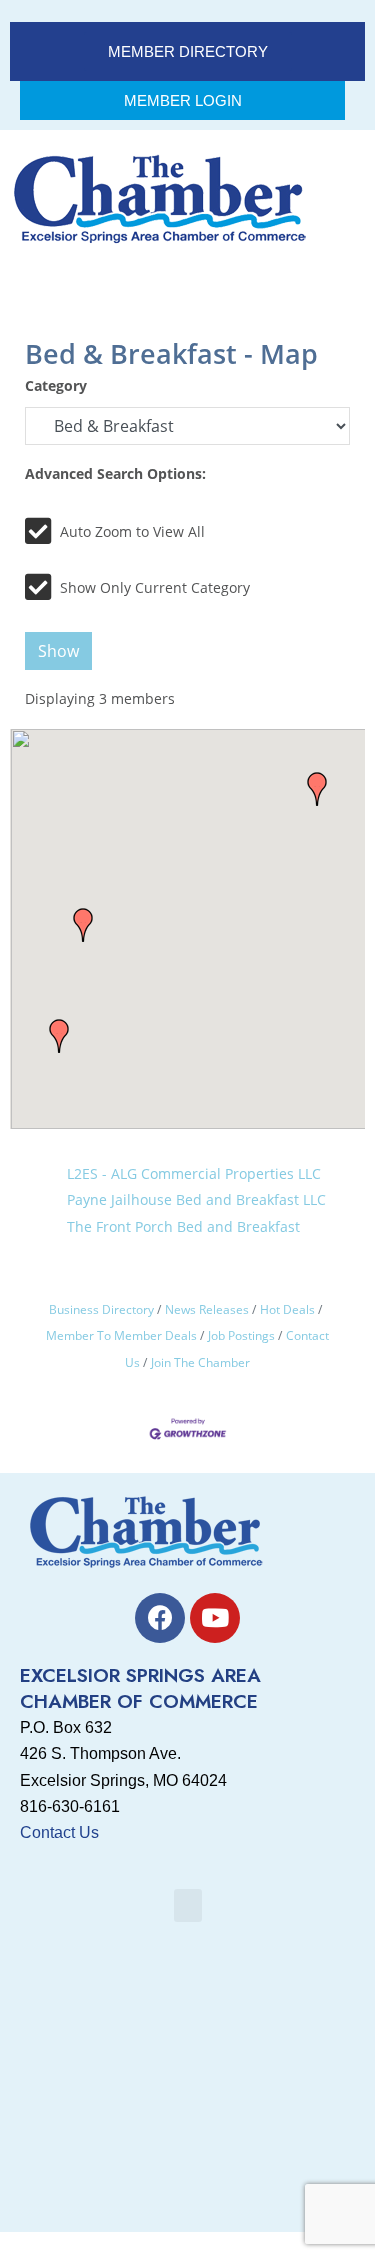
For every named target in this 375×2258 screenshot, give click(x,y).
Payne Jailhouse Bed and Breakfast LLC (196, 1199)
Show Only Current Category (155, 587)
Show (58, 651)
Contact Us (59, 1832)
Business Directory (101, 1309)
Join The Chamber (200, 1362)
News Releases (207, 1309)
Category (56, 385)
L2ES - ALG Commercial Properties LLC (194, 1173)
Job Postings (241, 1335)
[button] (317, 789)
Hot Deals (287, 1309)
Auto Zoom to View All (132, 531)
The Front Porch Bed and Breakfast (183, 1226)
